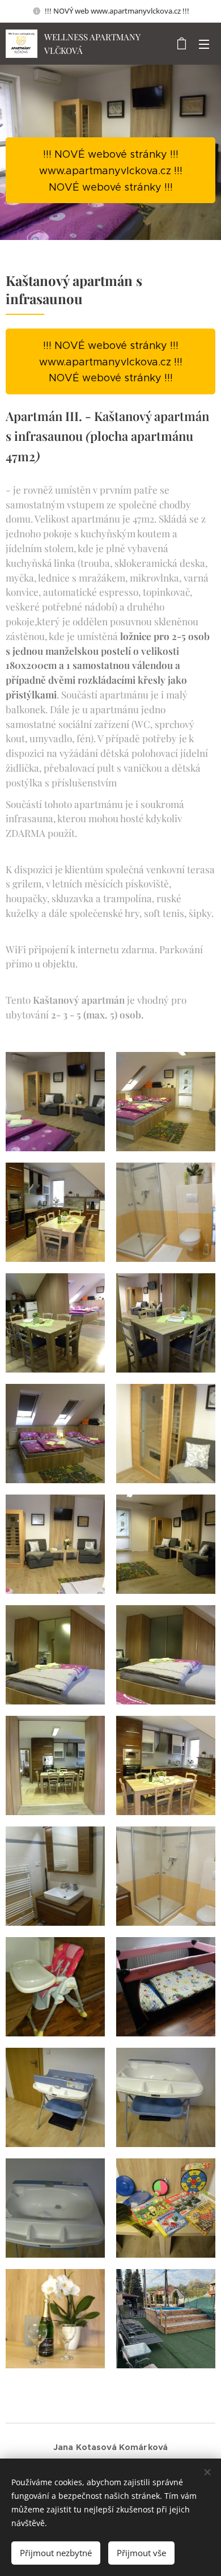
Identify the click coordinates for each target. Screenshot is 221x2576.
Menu (204, 44)
